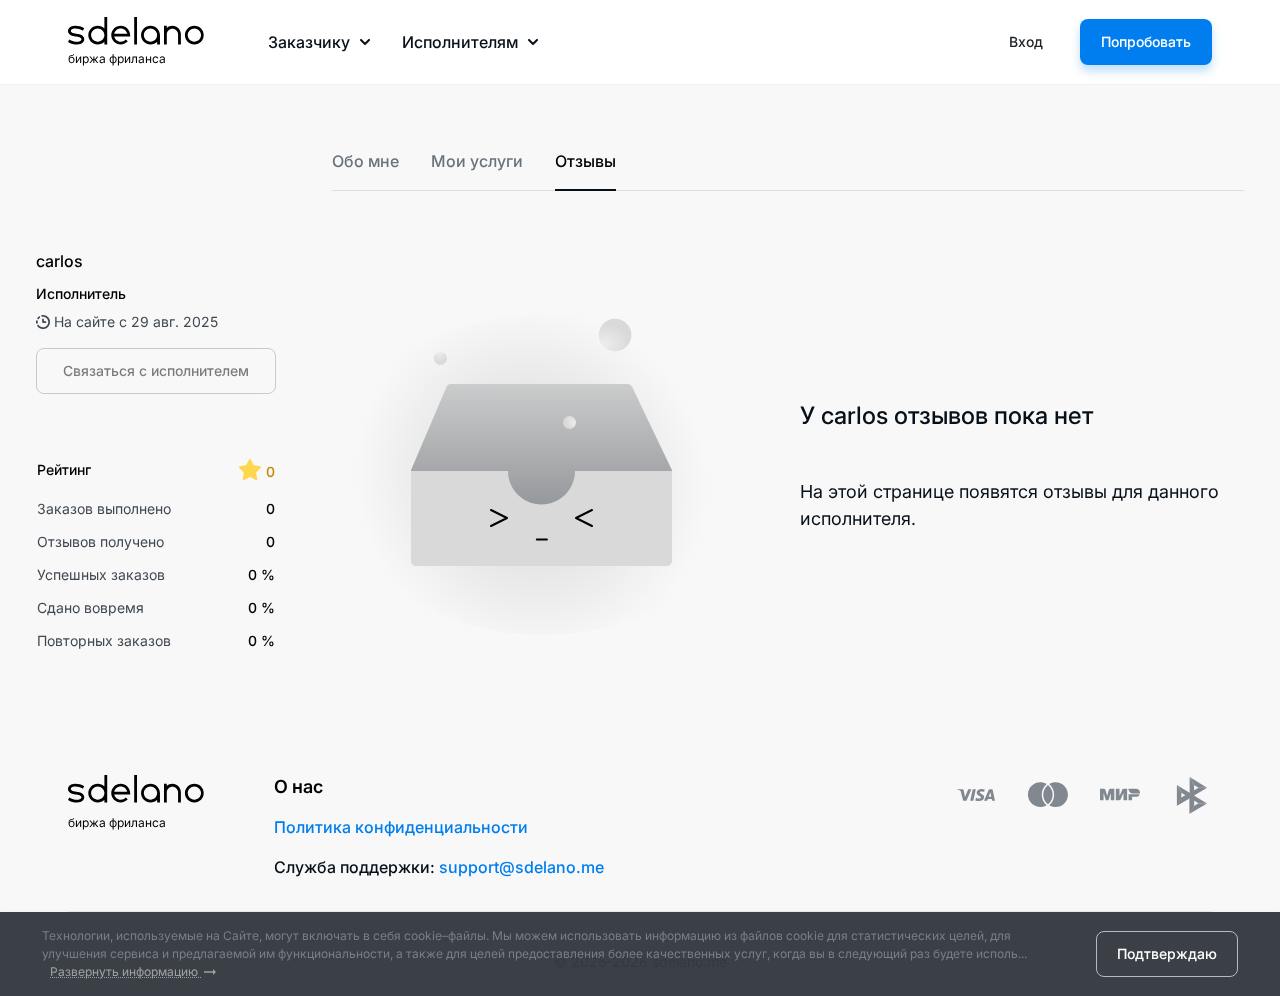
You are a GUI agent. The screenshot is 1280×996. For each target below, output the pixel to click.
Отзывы (585, 161)
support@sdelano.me (521, 867)
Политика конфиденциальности (401, 827)
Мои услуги (477, 161)
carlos (59, 261)
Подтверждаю (1167, 953)
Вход (1026, 41)
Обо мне (365, 161)
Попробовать (1146, 41)
